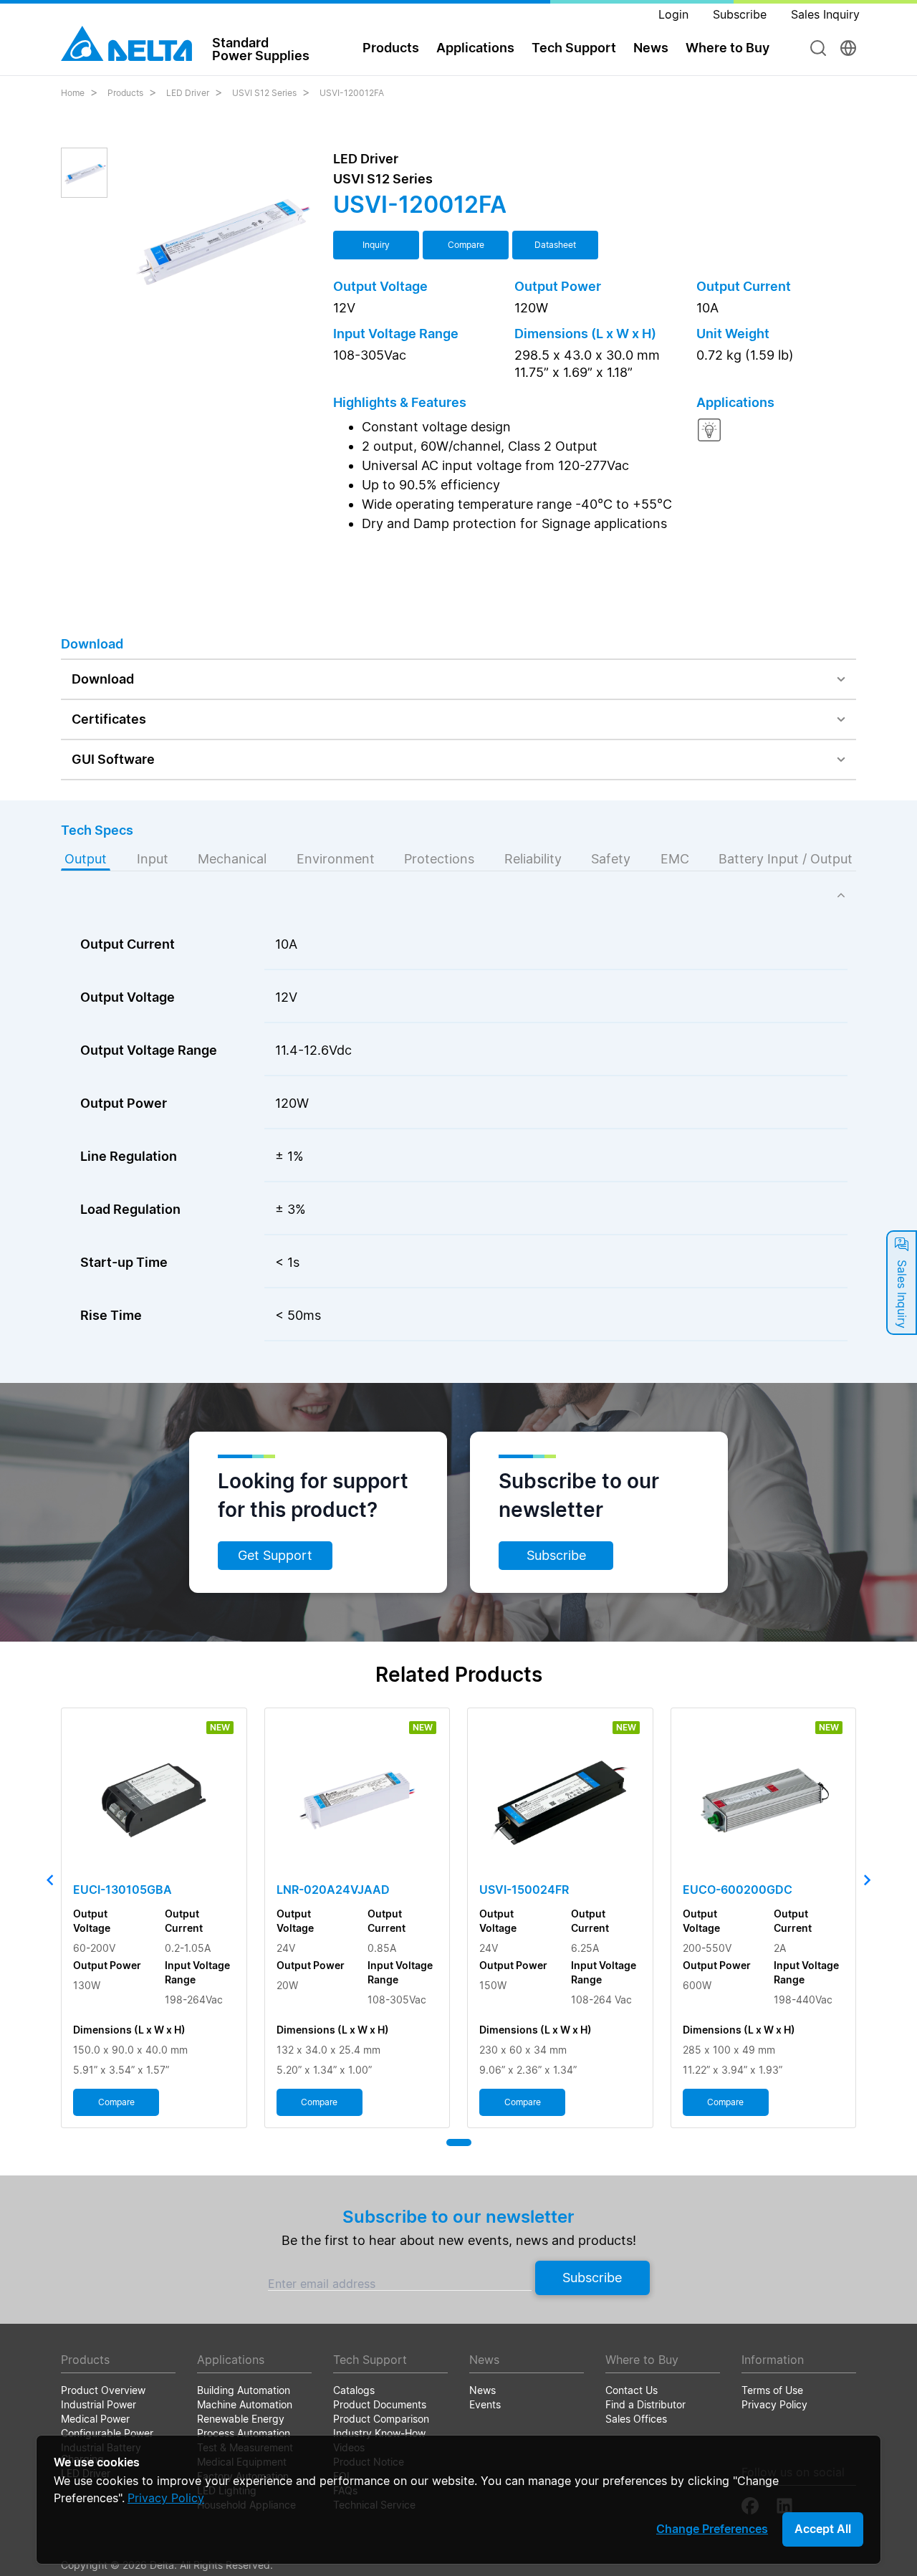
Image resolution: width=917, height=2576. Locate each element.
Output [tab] (86, 859)
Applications (475, 48)
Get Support (275, 1555)
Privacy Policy (166, 2498)
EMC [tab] (675, 859)
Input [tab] (153, 859)
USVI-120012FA (352, 93)
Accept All (823, 2529)
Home (73, 93)
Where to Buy (728, 48)
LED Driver (188, 93)
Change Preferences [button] (712, 2529)
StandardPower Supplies (261, 49)
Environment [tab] (336, 859)
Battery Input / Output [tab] (786, 859)
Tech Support (574, 48)
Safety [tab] (611, 859)
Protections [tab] (439, 859)
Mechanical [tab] (232, 859)
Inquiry (376, 245)
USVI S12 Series (264, 93)
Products (125, 93)
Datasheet (555, 245)
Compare (466, 245)
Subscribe (556, 1555)
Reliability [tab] (533, 859)
